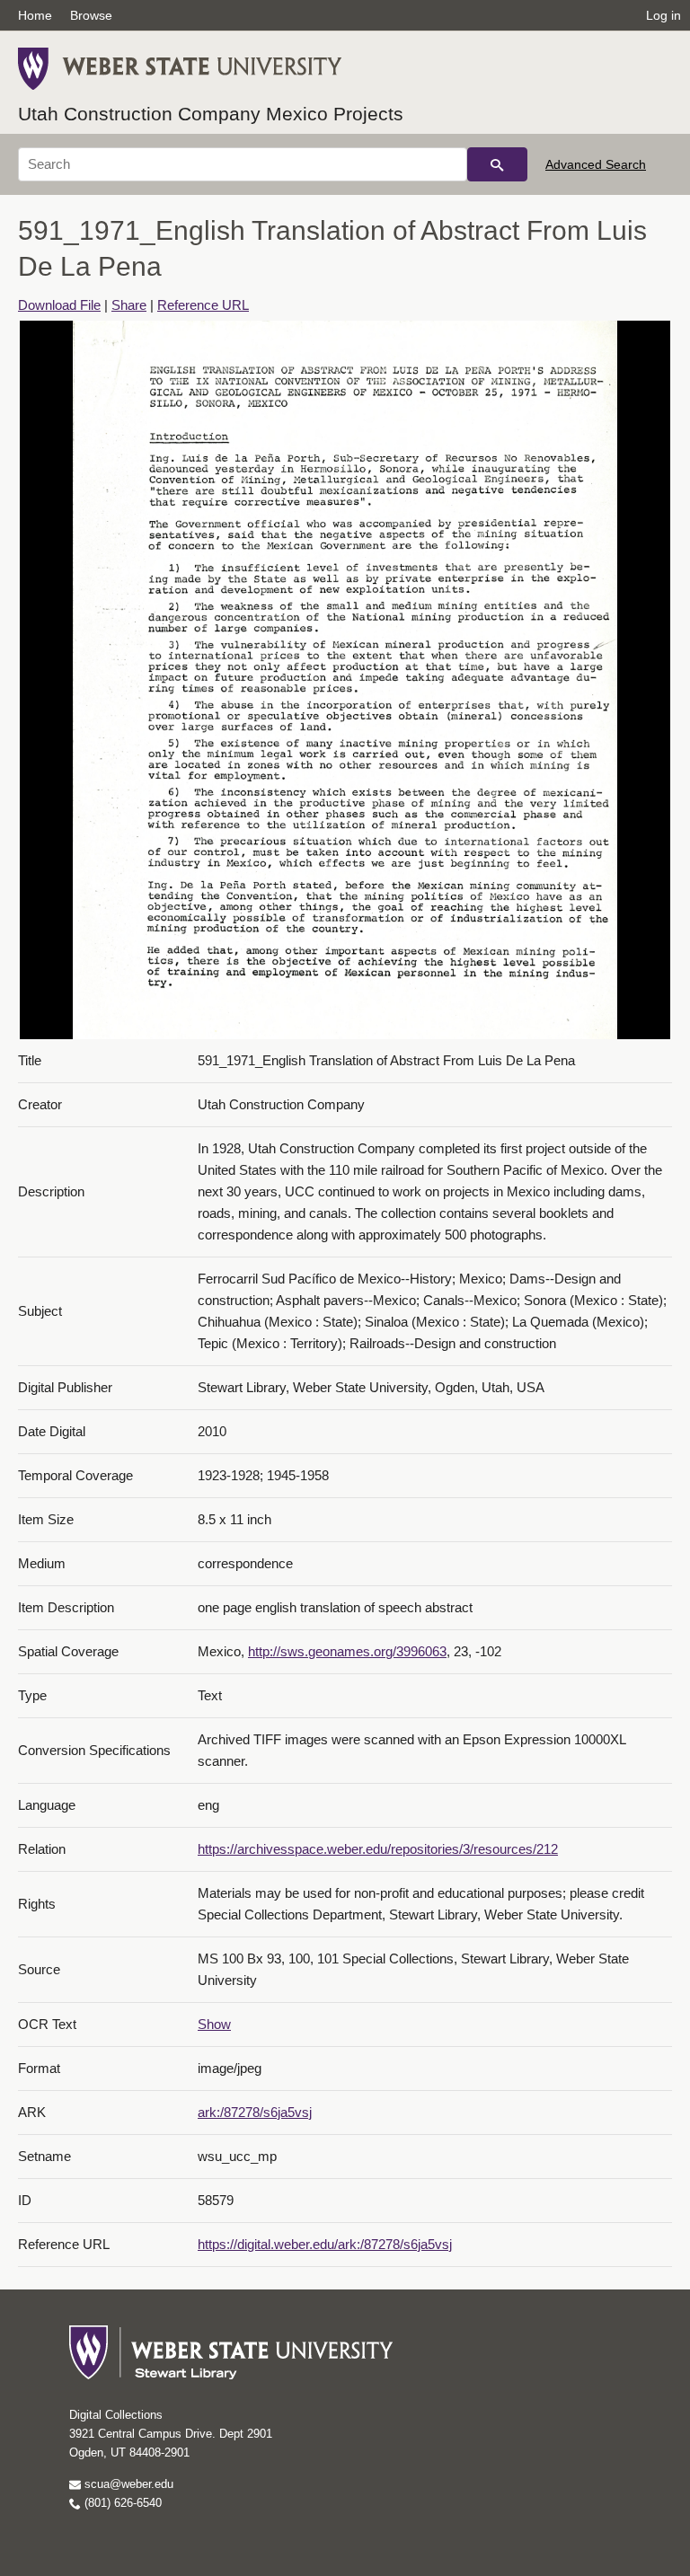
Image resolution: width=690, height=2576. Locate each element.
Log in (663, 15)
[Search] (497, 164)
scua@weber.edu (127, 2484)
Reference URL (203, 305)
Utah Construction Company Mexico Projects (211, 114)
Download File (59, 305)
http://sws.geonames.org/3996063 (347, 1651)
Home (35, 15)
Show (214, 2024)
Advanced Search (596, 164)
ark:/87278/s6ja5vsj (255, 2112)
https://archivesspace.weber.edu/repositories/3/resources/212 (378, 1849)
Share (129, 305)
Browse (91, 15)
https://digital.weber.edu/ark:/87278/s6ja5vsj (325, 2244)
